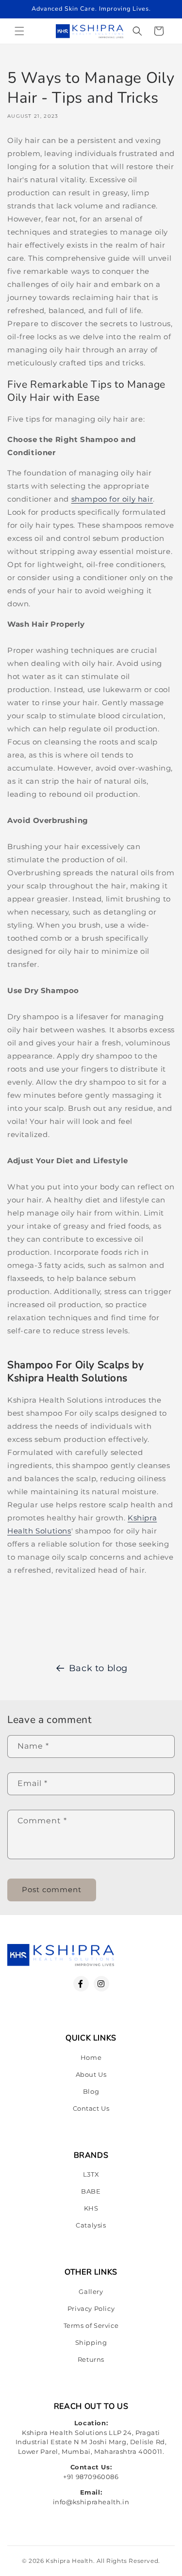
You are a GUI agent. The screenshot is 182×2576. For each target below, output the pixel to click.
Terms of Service (91, 2325)
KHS (91, 2208)
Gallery (91, 2292)
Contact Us (91, 2108)
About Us (91, 2074)
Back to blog (98, 1668)
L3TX (91, 2174)
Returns (91, 2359)
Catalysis (91, 2225)
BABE (91, 2191)
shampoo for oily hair (112, 499)
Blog (91, 2091)
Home (91, 2057)
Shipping (91, 2342)
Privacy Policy (91, 2308)
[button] (19, 31)
